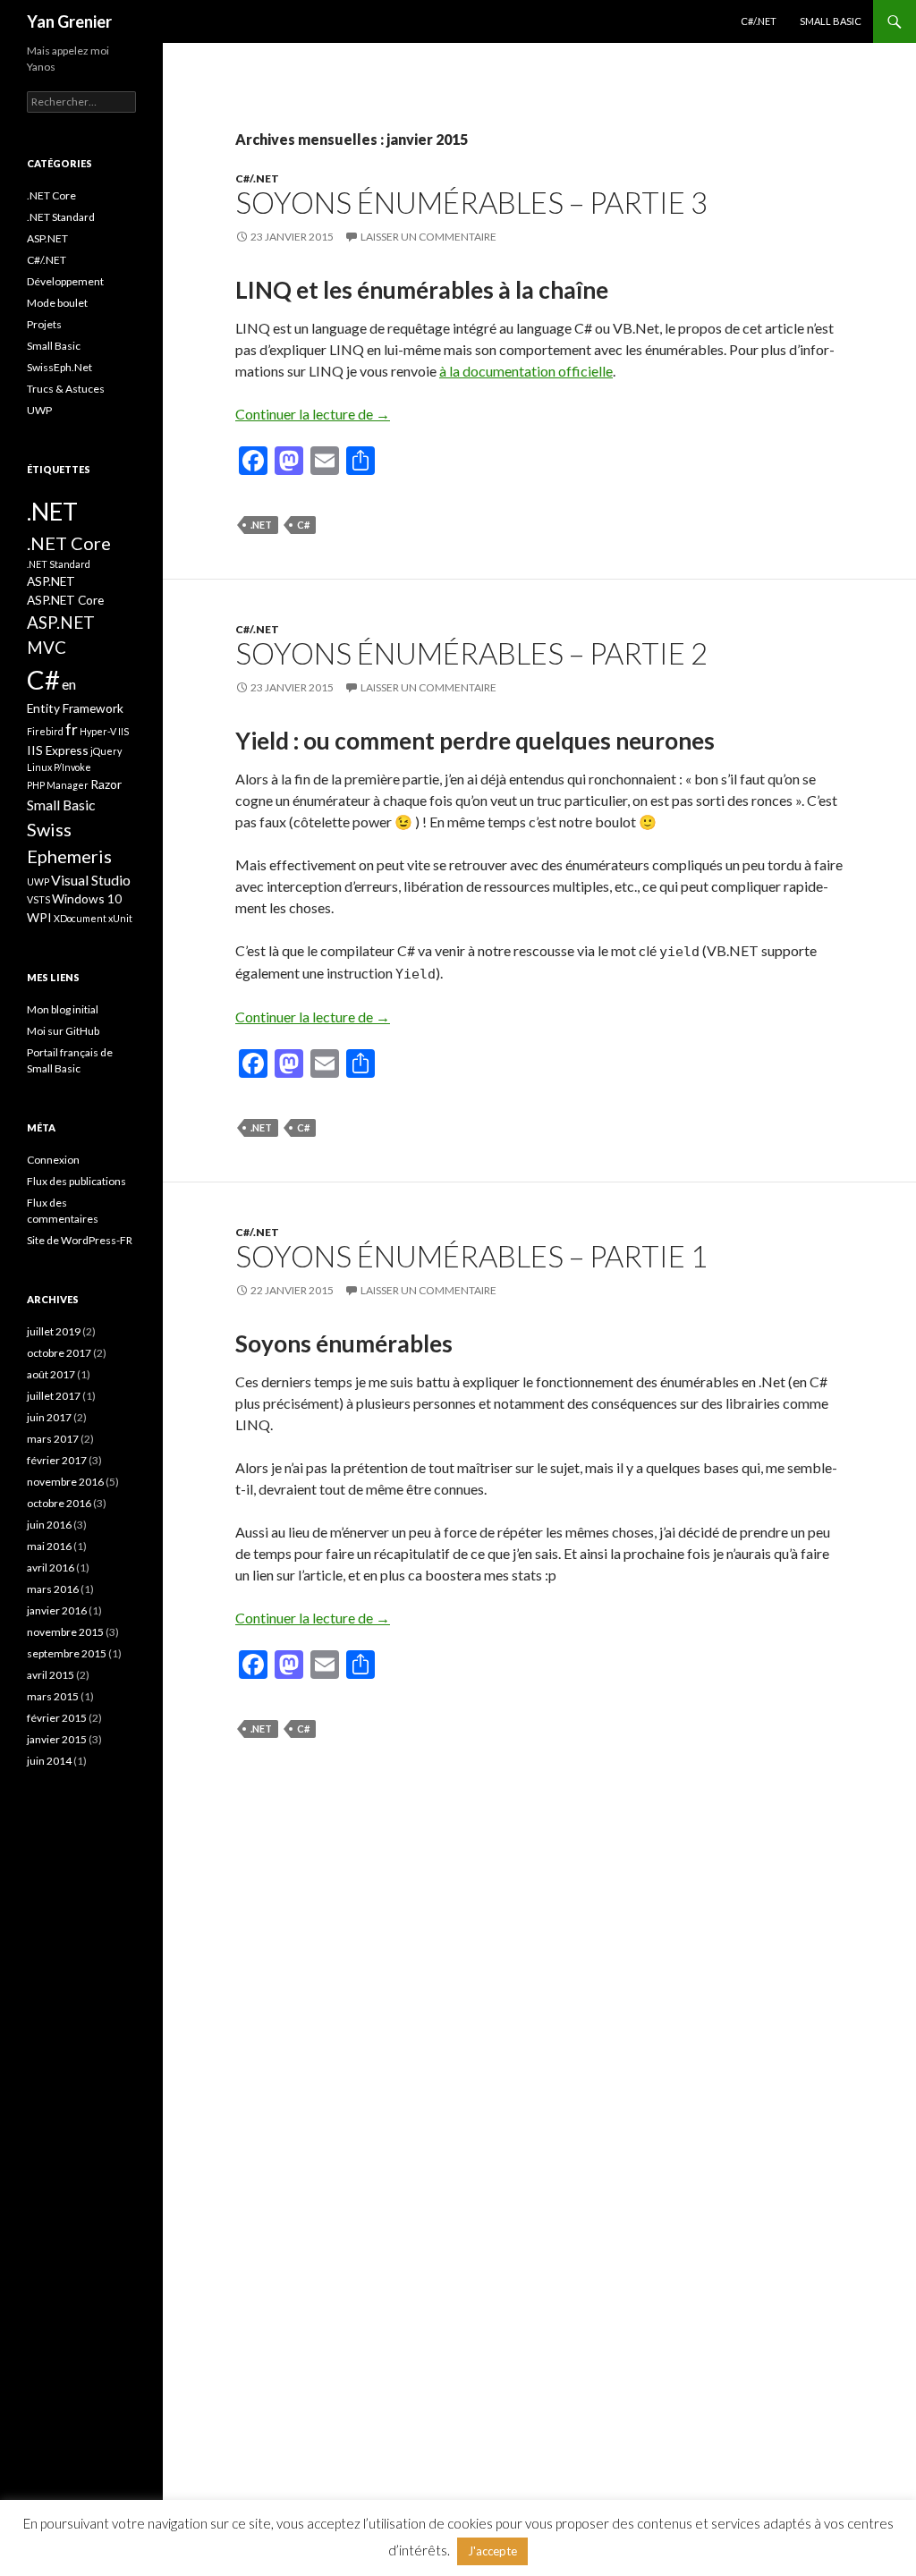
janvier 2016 (57, 1610)
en (69, 684)
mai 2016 (49, 1546)
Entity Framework (75, 708)
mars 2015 (53, 1696)
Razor (106, 784)
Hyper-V (98, 731)
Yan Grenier (69, 21)
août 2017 (51, 1374)
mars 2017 (53, 1439)
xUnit (120, 918)
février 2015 (57, 1718)
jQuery (106, 751)
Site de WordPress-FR (80, 1240)
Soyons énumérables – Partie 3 (471, 202)
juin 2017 (49, 1417)
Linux (39, 767)
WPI (39, 917)
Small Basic (831, 21)
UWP (39, 410)
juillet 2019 (54, 1331)
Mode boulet (57, 303)
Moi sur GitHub (63, 1031)
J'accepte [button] (492, 2551)
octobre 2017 (59, 1353)
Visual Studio (91, 880)
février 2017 (57, 1460)
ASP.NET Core (65, 600)
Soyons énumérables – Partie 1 (471, 1256)
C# (303, 525)
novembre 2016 (65, 1482)
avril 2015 (51, 1675)
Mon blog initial (63, 1009)
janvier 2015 (57, 1739)
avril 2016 (51, 1568)
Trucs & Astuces (66, 389)
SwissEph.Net (59, 367)
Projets (44, 324)
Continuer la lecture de (313, 414)
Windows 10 (87, 898)
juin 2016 (49, 1525)
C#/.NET (759, 21)
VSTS (38, 899)
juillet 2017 (54, 1396)
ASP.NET (47, 238)
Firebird (45, 731)
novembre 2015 (65, 1632)
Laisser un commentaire (428, 237)
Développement (65, 281)
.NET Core (51, 195)
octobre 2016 (59, 1503)
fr (72, 729)
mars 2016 (53, 1589)
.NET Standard (61, 217)
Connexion (53, 1160)
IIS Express (58, 750)
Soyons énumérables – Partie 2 (471, 653)
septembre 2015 (67, 1653)
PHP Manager (58, 785)
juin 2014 (49, 1761)
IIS (123, 731)
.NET (261, 525)
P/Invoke (72, 767)
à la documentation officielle (526, 371)
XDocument (80, 918)
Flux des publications (76, 1181)
